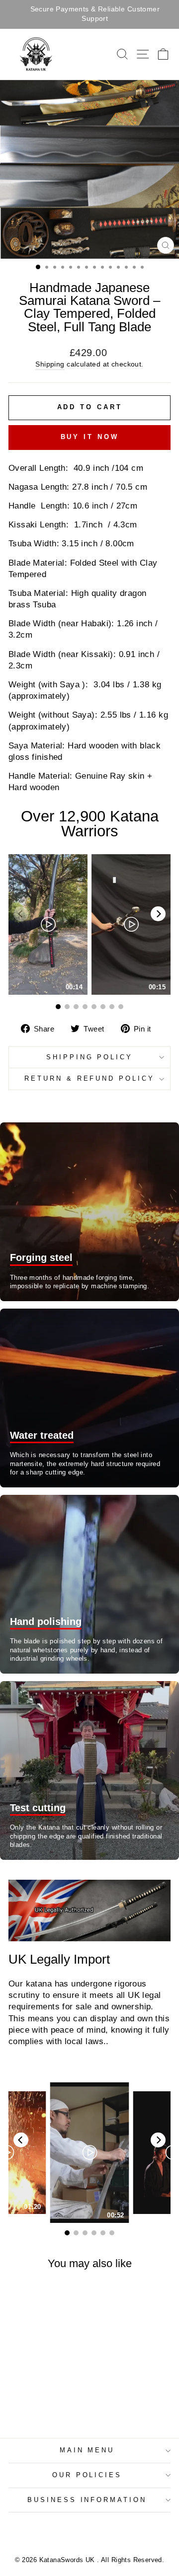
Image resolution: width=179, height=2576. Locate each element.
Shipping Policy (90, 1057)
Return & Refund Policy (89, 1078)
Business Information (87, 2500)
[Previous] (21, 2140)
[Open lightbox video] (48, 924)
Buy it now (90, 437)
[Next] (158, 914)
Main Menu (87, 2450)
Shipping (50, 364)
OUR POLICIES (87, 2475)
